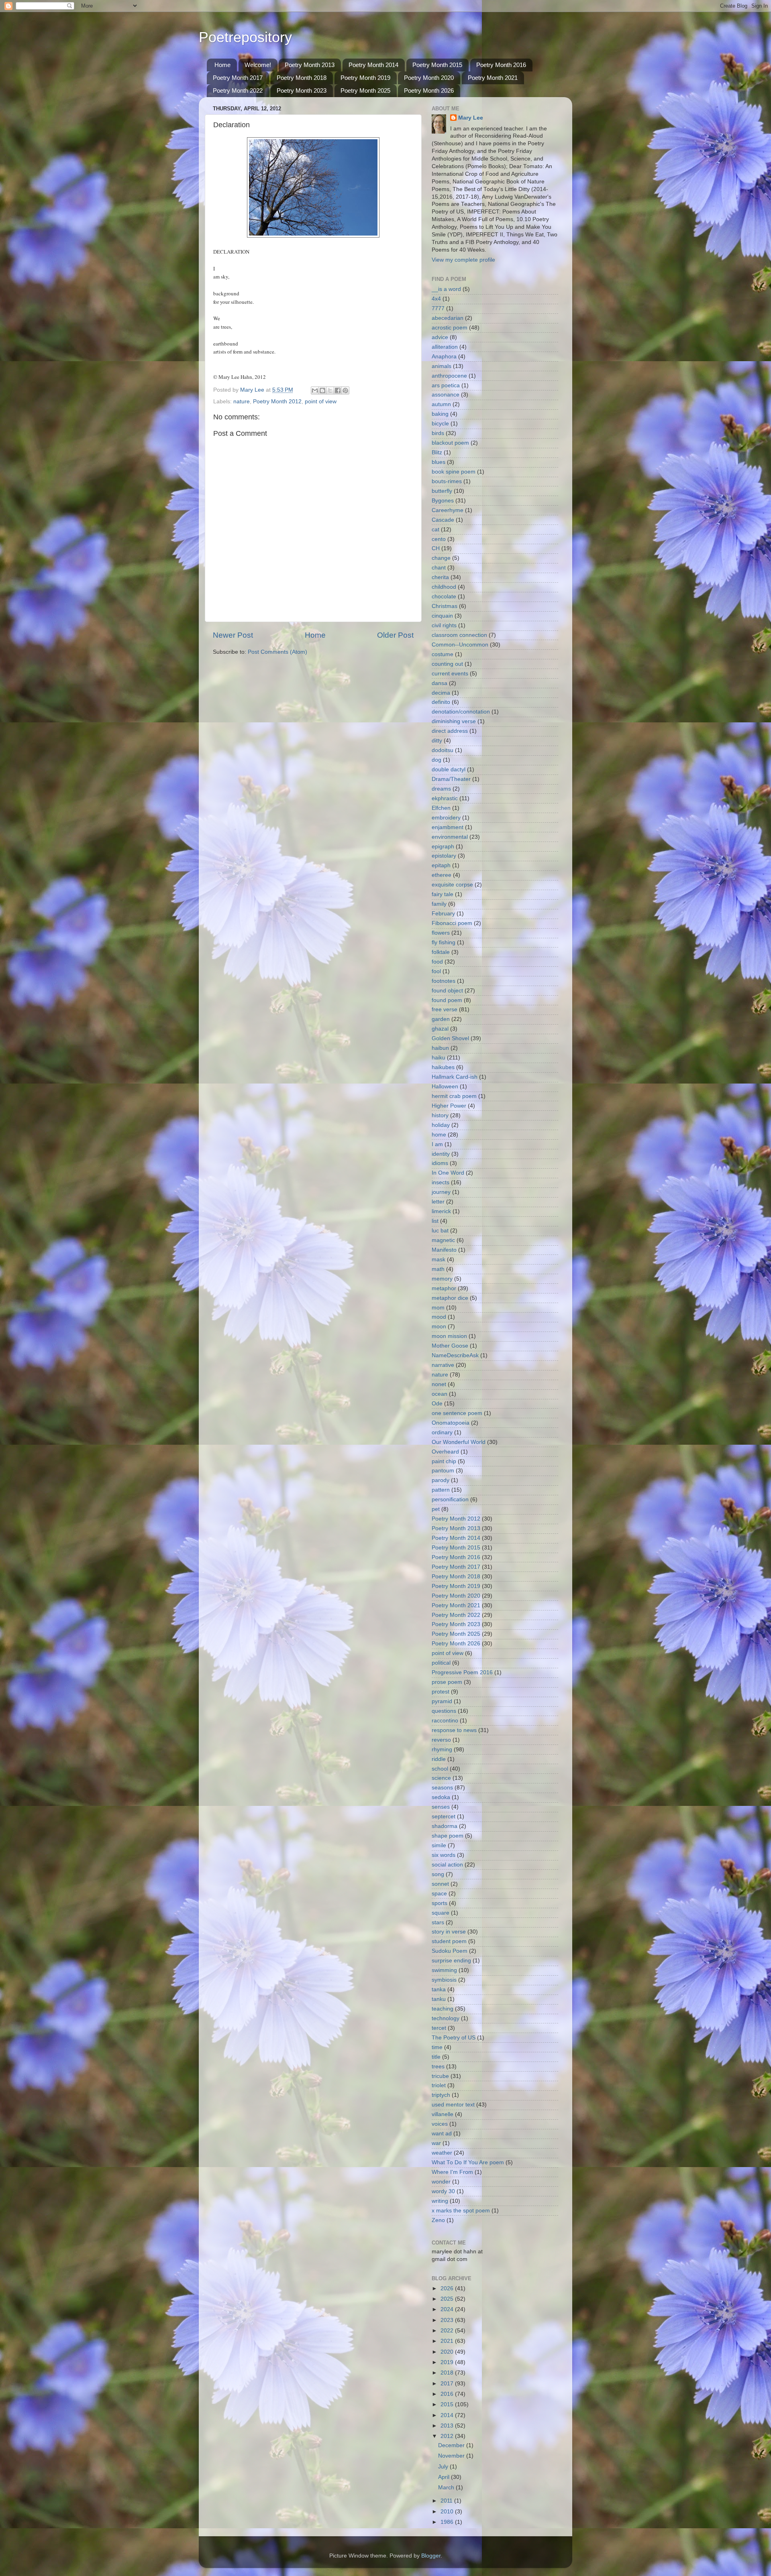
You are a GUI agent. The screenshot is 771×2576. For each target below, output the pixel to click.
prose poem (447, 1682)
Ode (437, 1404)
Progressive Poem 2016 (462, 1672)
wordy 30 (443, 2191)
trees (438, 2067)
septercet (444, 1817)
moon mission (449, 1336)
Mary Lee (471, 118)
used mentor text (453, 2105)
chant (439, 568)
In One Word (448, 1173)
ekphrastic (445, 798)
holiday (441, 1125)
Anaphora (444, 357)
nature (242, 402)
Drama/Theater (451, 779)
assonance (446, 395)
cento (439, 539)
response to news (454, 1730)
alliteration (445, 347)
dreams (441, 789)
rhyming (442, 1750)
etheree (442, 875)
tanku (439, 1999)
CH (436, 548)
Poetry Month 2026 (429, 90)
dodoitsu (443, 750)
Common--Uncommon (460, 645)
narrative (443, 1365)
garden (441, 1019)
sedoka (441, 1797)
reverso (441, 1740)
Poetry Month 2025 (365, 90)
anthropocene (449, 376)
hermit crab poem (454, 1096)
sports (440, 1903)
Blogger (431, 2556)
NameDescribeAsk (455, 1355)
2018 (448, 2373)
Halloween (445, 1087)
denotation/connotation (461, 712)
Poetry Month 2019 (365, 78)
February (443, 914)
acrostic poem (450, 328)
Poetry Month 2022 (238, 90)
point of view (321, 402)
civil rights (444, 625)
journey (441, 1192)
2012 (448, 2436)
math (438, 1269)
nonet (439, 1384)
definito (441, 702)
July (444, 2467)
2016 (448, 2394)
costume (443, 654)
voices (440, 2124)
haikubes (443, 1067)
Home (222, 65)
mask (439, 1260)
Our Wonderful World (459, 1442)
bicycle (440, 424)
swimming (444, 1970)
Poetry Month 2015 (437, 65)
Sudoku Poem (450, 1951)
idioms (440, 1163)
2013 (448, 2426)
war (436, 2143)
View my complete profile (463, 260)
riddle (439, 1759)
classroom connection (459, 635)
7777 (438, 308)
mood (439, 1317)
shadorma (445, 1826)
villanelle (443, 2114)
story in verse (449, 1932)
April (445, 2477)
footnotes (444, 981)
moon (439, 1327)
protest (441, 1692)
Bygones (443, 501)
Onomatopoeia (451, 1423)
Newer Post (233, 635)
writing (440, 2201)
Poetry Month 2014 (373, 65)
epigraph (443, 847)
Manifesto (444, 1250)
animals (442, 366)
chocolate (444, 597)
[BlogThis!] (322, 390)
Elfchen (441, 808)
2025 (448, 2299)
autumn (441, 404)
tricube (440, 2076)
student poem (449, 1941)
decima (441, 693)
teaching (443, 2009)
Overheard (445, 1452)
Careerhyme (448, 510)
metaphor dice (450, 1298)
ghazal (440, 1029)
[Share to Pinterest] (345, 390)
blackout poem (450, 443)
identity (441, 1154)
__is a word (446, 289)
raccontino (445, 1721)
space (439, 1894)
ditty (437, 741)
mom (438, 1308)
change (441, 558)
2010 (448, 2512)
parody (441, 1480)
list (435, 1221)
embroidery (446, 818)
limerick (441, 1211)
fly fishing (444, 942)
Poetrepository (245, 37)
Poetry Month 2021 (493, 78)
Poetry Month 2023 (302, 90)
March (447, 2488)
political (441, 1663)
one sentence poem (457, 1413)
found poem (447, 1000)
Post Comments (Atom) (277, 652)
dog (436, 760)
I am (437, 1144)
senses (441, 1807)
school (440, 1769)
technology (446, 2018)
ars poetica (446, 385)
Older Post (395, 635)
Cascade (443, 520)
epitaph (441, 865)
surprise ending (451, 1961)
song (438, 1874)
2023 (448, 2320)
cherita (440, 577)
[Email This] (315, 390)
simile (439, 1845)
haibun (440, 1048)
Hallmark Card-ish (455, 1077)
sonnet (440, 1884)
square (441, 1913)
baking (440, 414)
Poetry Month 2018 (302, 78)
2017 (448, 2384)
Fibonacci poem (452, 923)
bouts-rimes (447, 481)
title (436, 2057)
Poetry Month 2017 (238, 78)
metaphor (444, 1288)
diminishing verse (454, 721)
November (452, 2456)
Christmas (445, 606)
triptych (441, 2095)
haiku (439, 1058)
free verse (445, 1009)
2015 (448, 2404)
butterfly (442, 491)
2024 (448, 2309)
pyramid (442, 1701)
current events (450, 674)
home (439, 1135)
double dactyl (449, 770)
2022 (448, 2331)
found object (447, 991)
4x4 (436, 299)
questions (444, 1711)
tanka (439, 1989)
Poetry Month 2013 (310, 65)
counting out (447, 664)
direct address (450, 731)
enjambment (448, 827)
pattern (441, 1490)
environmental (450, 837)
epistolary (444, 856)
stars (438, 1922)
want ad (442, 2134)
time (437, 2047)
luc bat (440, 1231)
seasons (442, 1788)
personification (450, 1499)
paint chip (444, 1461)
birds (438, 433)
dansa (440, 683)
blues (439, 462)
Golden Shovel (450, 1038)
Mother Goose (450, 1346)
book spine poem (454, 472)
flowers (441, 933)
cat (435, 530)
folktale (441, 952)
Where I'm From (452, 2172)
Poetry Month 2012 (277, 402)
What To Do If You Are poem (468, 2162)
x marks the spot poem (461, 2211)
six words (444, 1855)
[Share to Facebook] (338, 390)
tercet (439, 2028)
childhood (444, 587)
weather (442, 2153)
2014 (448, 2415)
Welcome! (258, 65)
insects (441, 1182)
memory (442, 1279)
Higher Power (449, 1106)
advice (440, 337)
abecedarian (448, 318)
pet (436, 1509)
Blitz (437, 452)
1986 (448, 2522)
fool (436, 971)
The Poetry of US (454, 2038)
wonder (441, 2182)
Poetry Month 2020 (429, 78)
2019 (448, 2362)
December (452, 2445)
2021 (448, 2341)
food (437, 962)
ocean (440, 1394)
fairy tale (443, 894)
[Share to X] (330, 390)
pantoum (443, 1471)
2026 (448, 2288)
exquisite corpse (452, 885)
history (440, 1115)
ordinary (442, 1432)
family (439, 904)
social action (447, 1865)
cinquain (442, 616)
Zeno (438, 2220)
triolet (439, 2085)
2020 (448, 2352)
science (441, 1778)
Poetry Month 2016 (501, 65)
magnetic (443, 1240)
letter (438, 1202)
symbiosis (444, 1980)
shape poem (448, 1836)
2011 (447, 2501)
